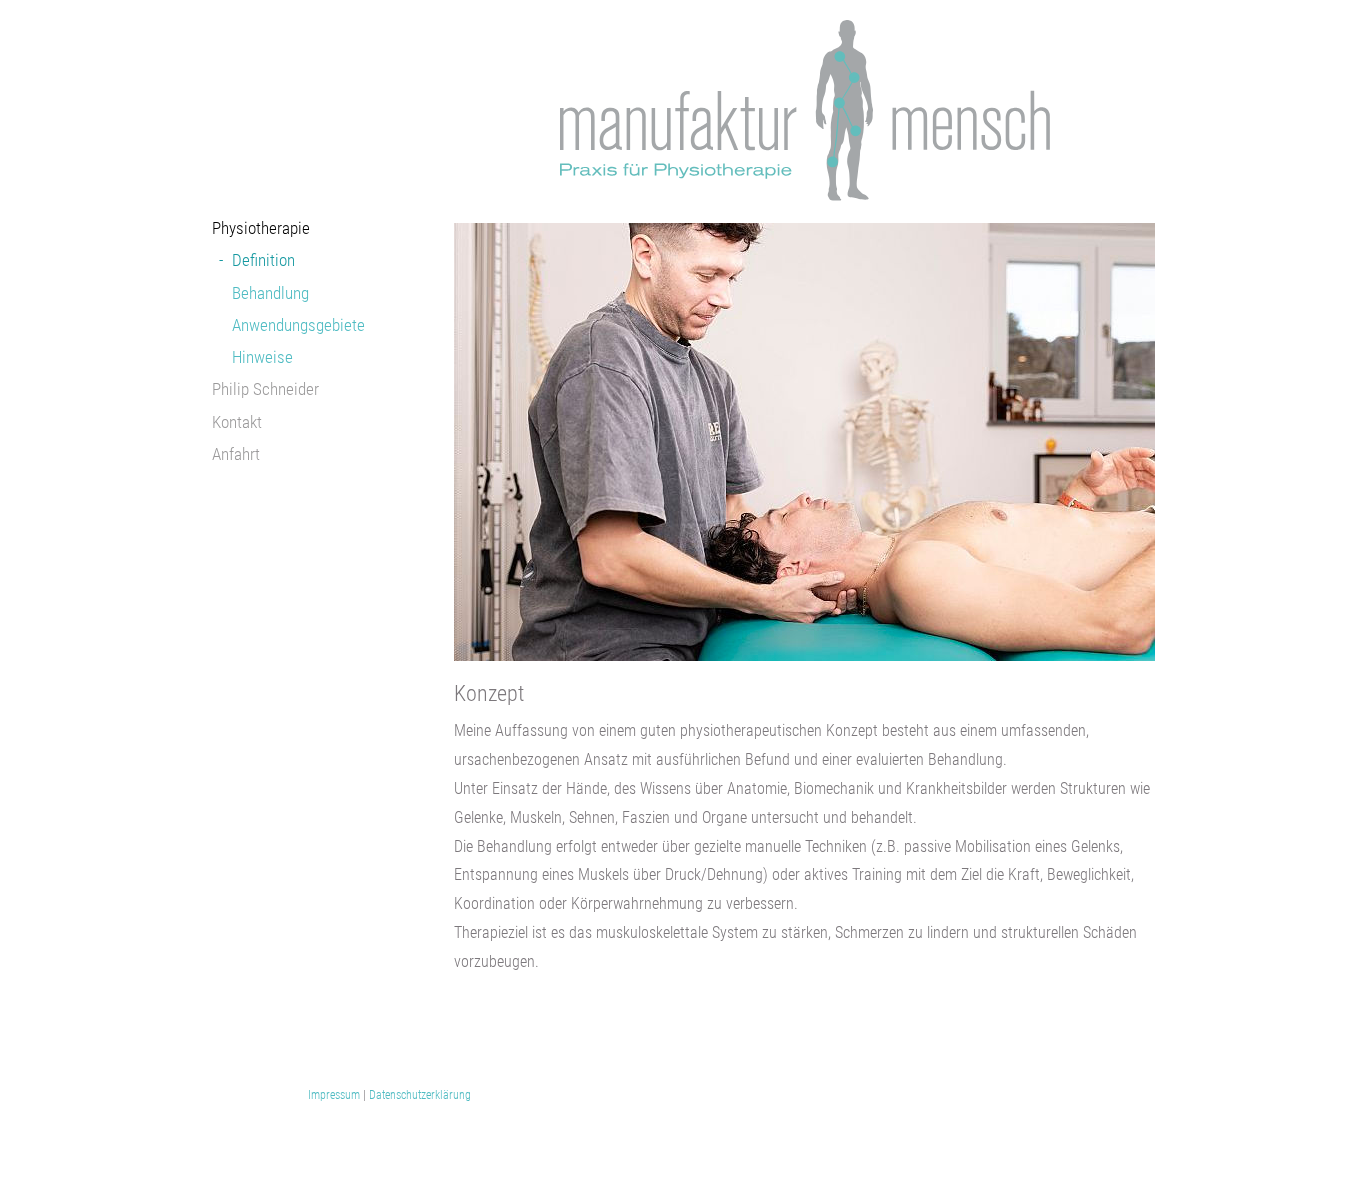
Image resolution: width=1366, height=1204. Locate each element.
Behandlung (270, 293)
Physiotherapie (261, 228)
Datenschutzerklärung (420, 1095)
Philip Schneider (265, 389)
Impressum (334, 1095)
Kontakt (237, 422)
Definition (263, 260)
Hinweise (262, 357)
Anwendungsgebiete (298, 325)
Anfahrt (236, 454)
